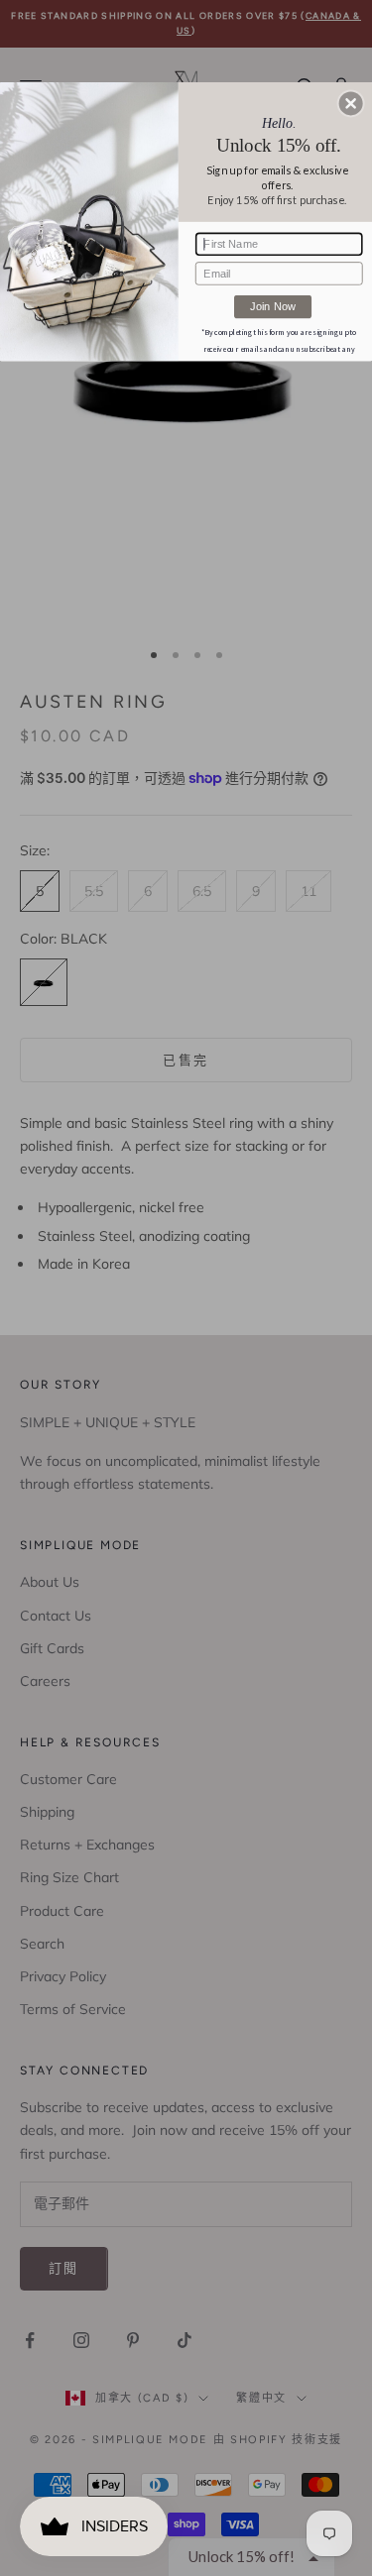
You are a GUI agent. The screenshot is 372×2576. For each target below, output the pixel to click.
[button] (351, 103)
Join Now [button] (272, 306)
